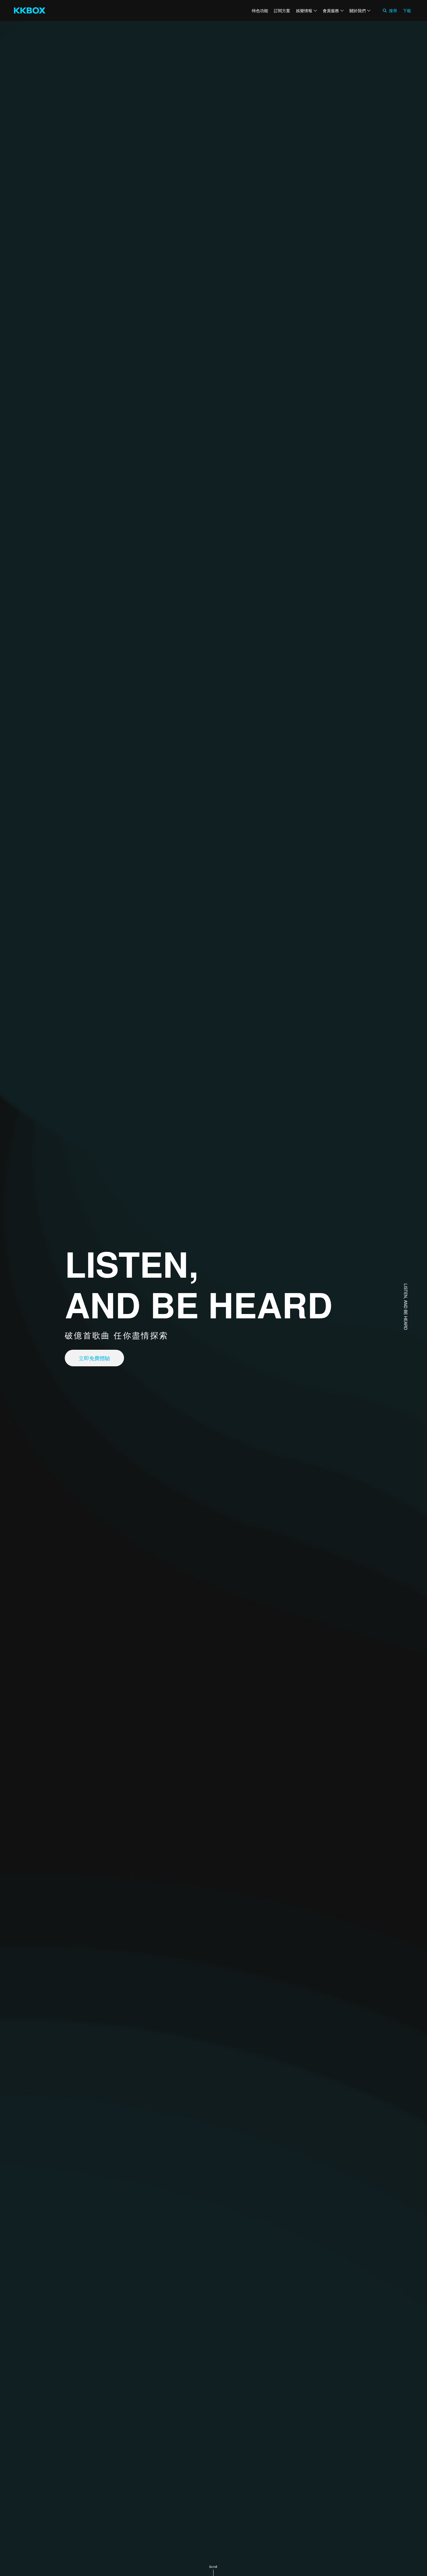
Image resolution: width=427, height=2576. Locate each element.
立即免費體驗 (94, 1358)
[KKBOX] (30, 10)
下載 (407, 10)
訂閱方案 (282, 10)
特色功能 (260, 10)
